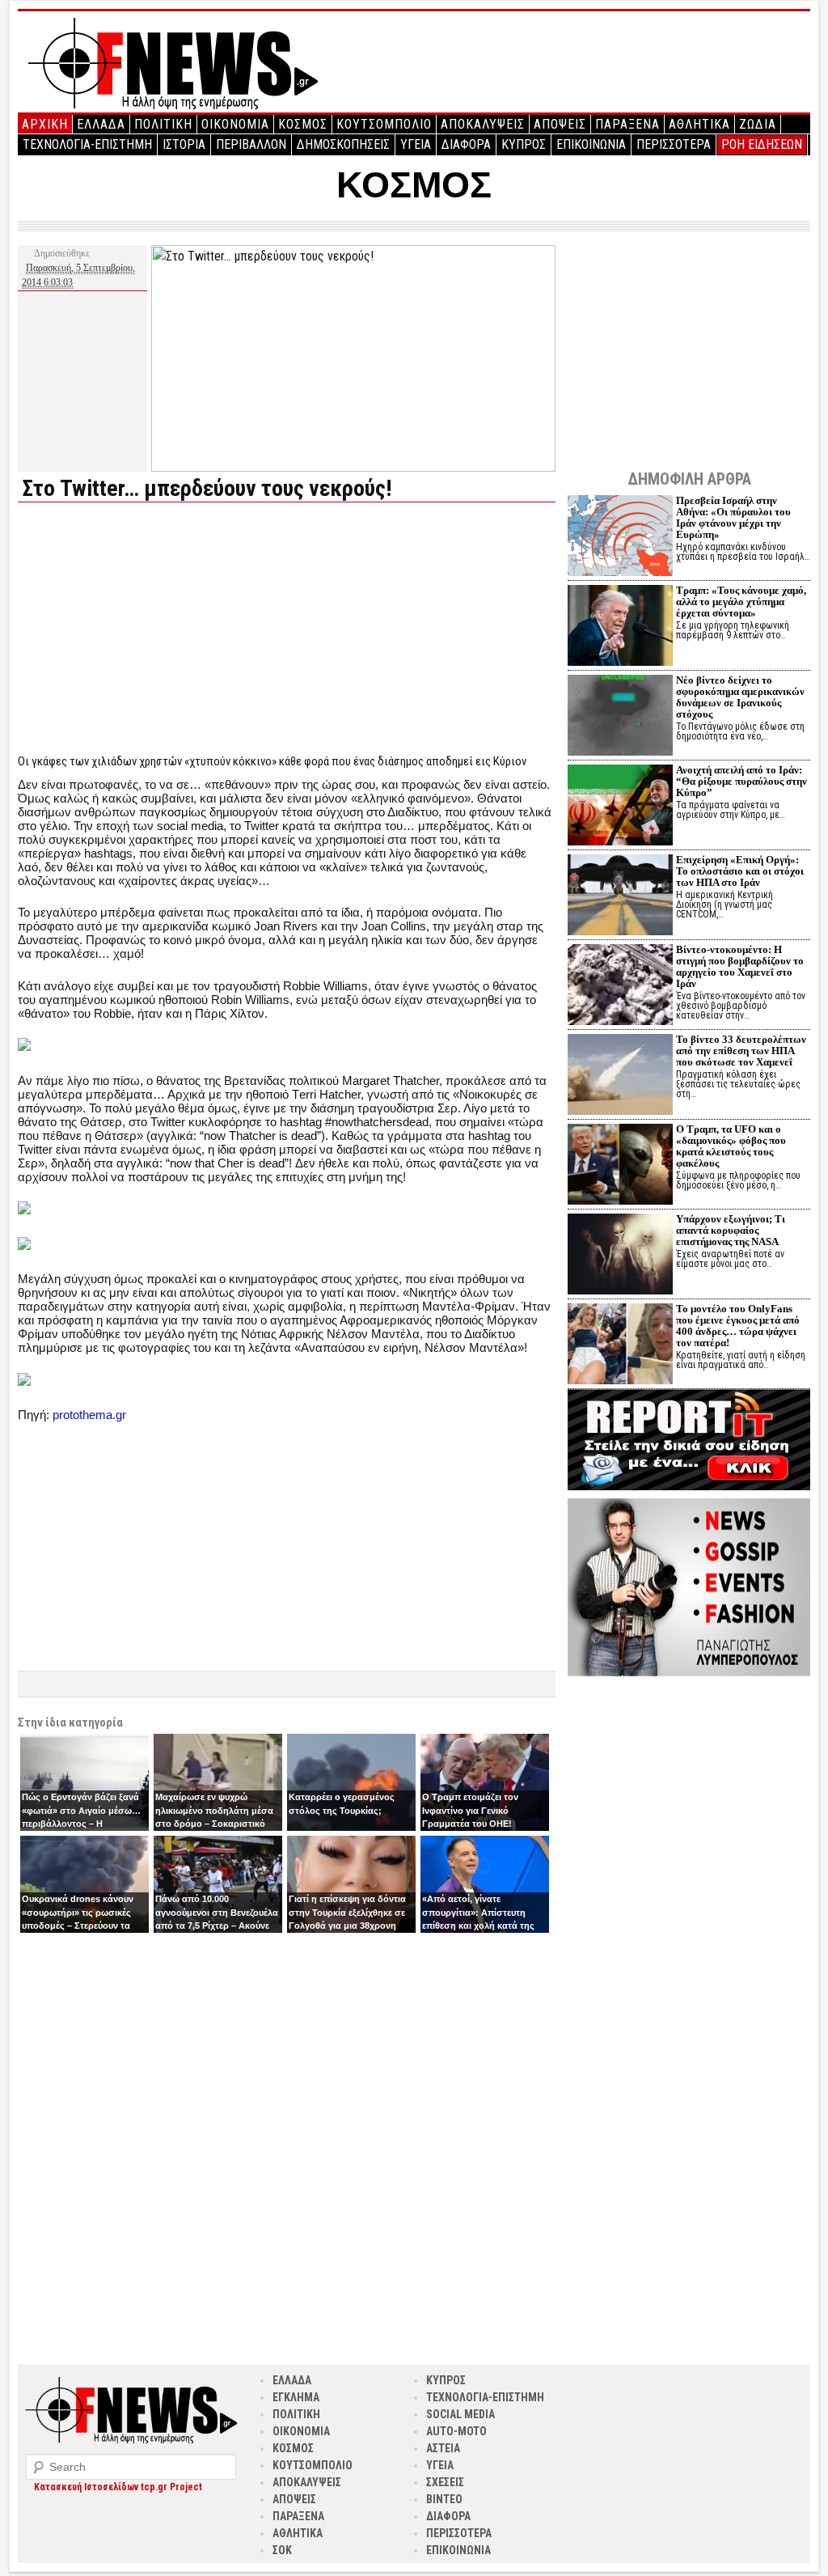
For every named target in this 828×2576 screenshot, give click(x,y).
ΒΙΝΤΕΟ (444, 2499)
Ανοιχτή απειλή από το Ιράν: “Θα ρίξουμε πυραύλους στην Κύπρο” (741, 781)
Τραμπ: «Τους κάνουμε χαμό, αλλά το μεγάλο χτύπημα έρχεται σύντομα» (741, 602)
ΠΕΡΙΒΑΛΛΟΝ (251, 144)
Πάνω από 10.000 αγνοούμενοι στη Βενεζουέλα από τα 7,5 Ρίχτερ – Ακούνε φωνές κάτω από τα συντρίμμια (217, 1926)
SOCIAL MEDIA (460, 2414)
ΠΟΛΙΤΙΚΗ (163, 124)
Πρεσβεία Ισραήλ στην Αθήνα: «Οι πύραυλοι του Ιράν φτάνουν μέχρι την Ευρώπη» (733, 517)
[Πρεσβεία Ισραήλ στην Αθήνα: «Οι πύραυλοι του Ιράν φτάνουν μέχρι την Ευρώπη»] (620, 538)
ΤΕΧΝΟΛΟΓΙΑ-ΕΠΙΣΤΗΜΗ (87, 144)
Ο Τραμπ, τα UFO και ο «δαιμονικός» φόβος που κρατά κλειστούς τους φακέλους (731, 1146)
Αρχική (45, 124)
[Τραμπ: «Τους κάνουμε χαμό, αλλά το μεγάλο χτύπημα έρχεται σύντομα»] (620, 627)
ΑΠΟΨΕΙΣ (560, 124)
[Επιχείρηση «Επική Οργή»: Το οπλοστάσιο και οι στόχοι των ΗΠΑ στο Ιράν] (620, 897)
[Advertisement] (154, 628)
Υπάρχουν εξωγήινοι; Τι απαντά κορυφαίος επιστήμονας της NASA (731, 1230)
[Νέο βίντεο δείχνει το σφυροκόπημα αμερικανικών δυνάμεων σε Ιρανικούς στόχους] (620, 717)
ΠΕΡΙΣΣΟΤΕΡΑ (674, 144)
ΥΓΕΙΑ (416, 144)
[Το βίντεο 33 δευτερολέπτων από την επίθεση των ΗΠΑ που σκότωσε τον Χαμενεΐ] (620, 1076)
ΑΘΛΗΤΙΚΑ (699, 124)
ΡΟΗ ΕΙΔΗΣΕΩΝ (762, 144)
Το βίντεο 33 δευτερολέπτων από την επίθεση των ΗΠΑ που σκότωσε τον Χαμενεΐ (741, 1051)
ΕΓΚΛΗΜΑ (296, 2397)
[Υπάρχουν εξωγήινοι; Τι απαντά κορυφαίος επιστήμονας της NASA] (620, 1256)
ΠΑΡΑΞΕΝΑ (627, 124)
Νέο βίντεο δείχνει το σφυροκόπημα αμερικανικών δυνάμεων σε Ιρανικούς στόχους (740, 697)
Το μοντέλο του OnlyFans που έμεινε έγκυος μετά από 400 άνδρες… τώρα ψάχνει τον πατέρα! (738, 1326)
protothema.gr (89, 1415)
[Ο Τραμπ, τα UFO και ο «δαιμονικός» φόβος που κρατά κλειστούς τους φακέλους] (620, 1166)
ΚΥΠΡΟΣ (524, 144)
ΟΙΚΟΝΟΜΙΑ (235, 124)
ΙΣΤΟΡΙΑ (184, 144)
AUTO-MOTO (456, 2431)
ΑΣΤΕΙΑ (443, 2448)
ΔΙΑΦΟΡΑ (466, 144)
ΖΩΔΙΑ (758, 124)
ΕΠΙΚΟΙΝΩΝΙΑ (591, 144)
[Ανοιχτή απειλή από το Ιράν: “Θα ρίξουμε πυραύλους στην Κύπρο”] (620, 807)
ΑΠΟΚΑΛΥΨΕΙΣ (483, 124)
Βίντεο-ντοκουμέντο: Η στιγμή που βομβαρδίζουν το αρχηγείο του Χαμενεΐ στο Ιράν (740, 966)
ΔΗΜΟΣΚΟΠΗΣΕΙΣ (343, 144)
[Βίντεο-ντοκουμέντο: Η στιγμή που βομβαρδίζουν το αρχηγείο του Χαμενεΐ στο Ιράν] (620, 987)
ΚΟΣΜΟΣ (303, 124)
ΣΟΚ (282, 2550)
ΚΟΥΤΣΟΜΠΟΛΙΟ (384, 124)
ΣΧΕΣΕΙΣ (445, 2482)
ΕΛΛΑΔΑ (101, 124)
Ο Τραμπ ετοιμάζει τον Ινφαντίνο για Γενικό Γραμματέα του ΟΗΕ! (470, 1810)
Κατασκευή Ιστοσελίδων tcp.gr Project (118, 2487)
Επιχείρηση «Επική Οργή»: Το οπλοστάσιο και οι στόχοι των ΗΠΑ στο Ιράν (740, 871)
